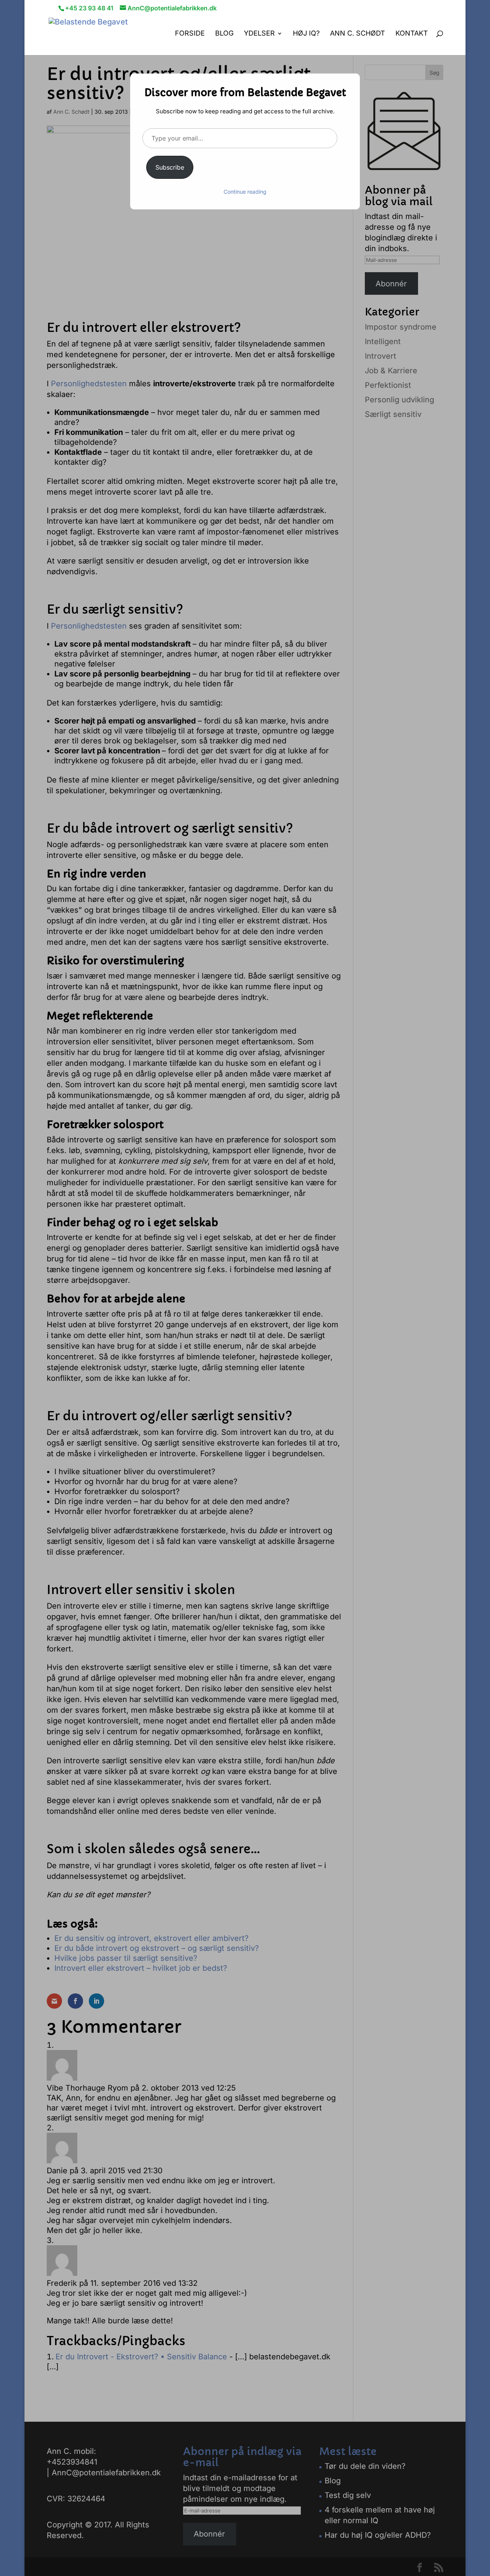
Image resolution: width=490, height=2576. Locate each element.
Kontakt (412, 34)
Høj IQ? (306, 34)
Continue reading (245, 192)
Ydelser (259, 34)
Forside (190, 34)
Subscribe (170, 167)
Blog (224, 34)
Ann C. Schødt (358, 34)
